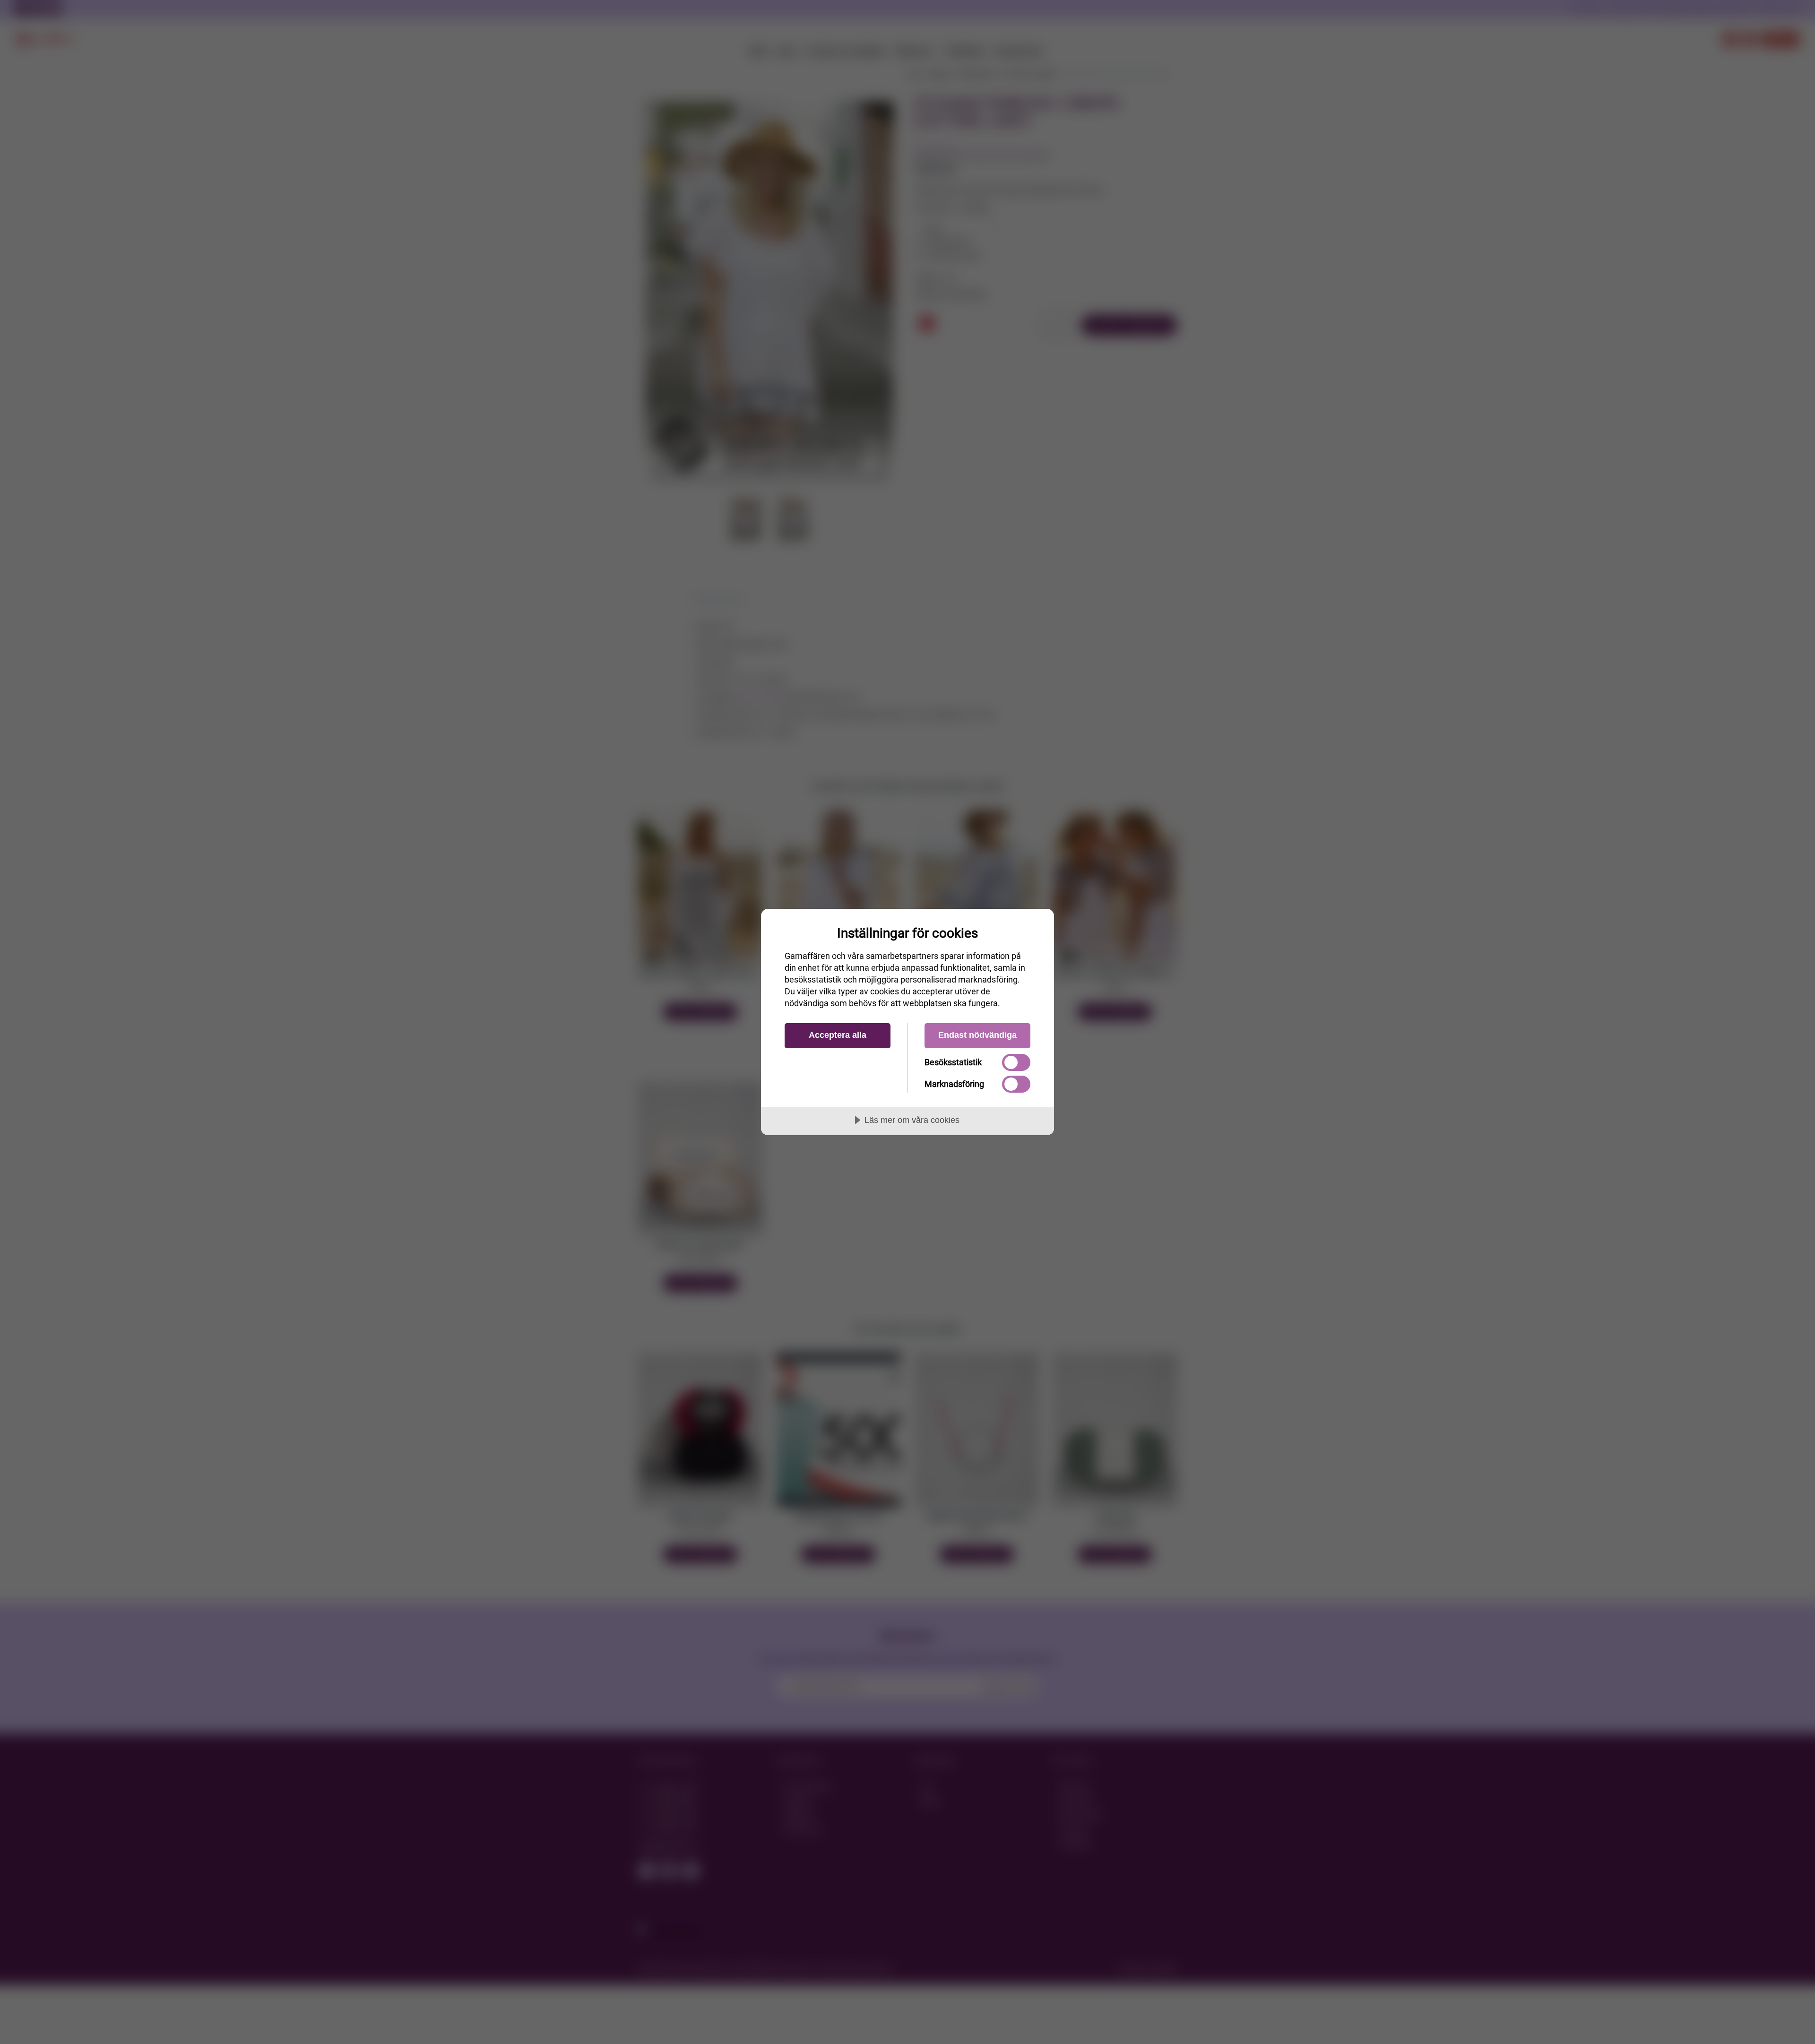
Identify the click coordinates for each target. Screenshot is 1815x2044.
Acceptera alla (838, 1035)
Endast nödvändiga (977, 1035)
